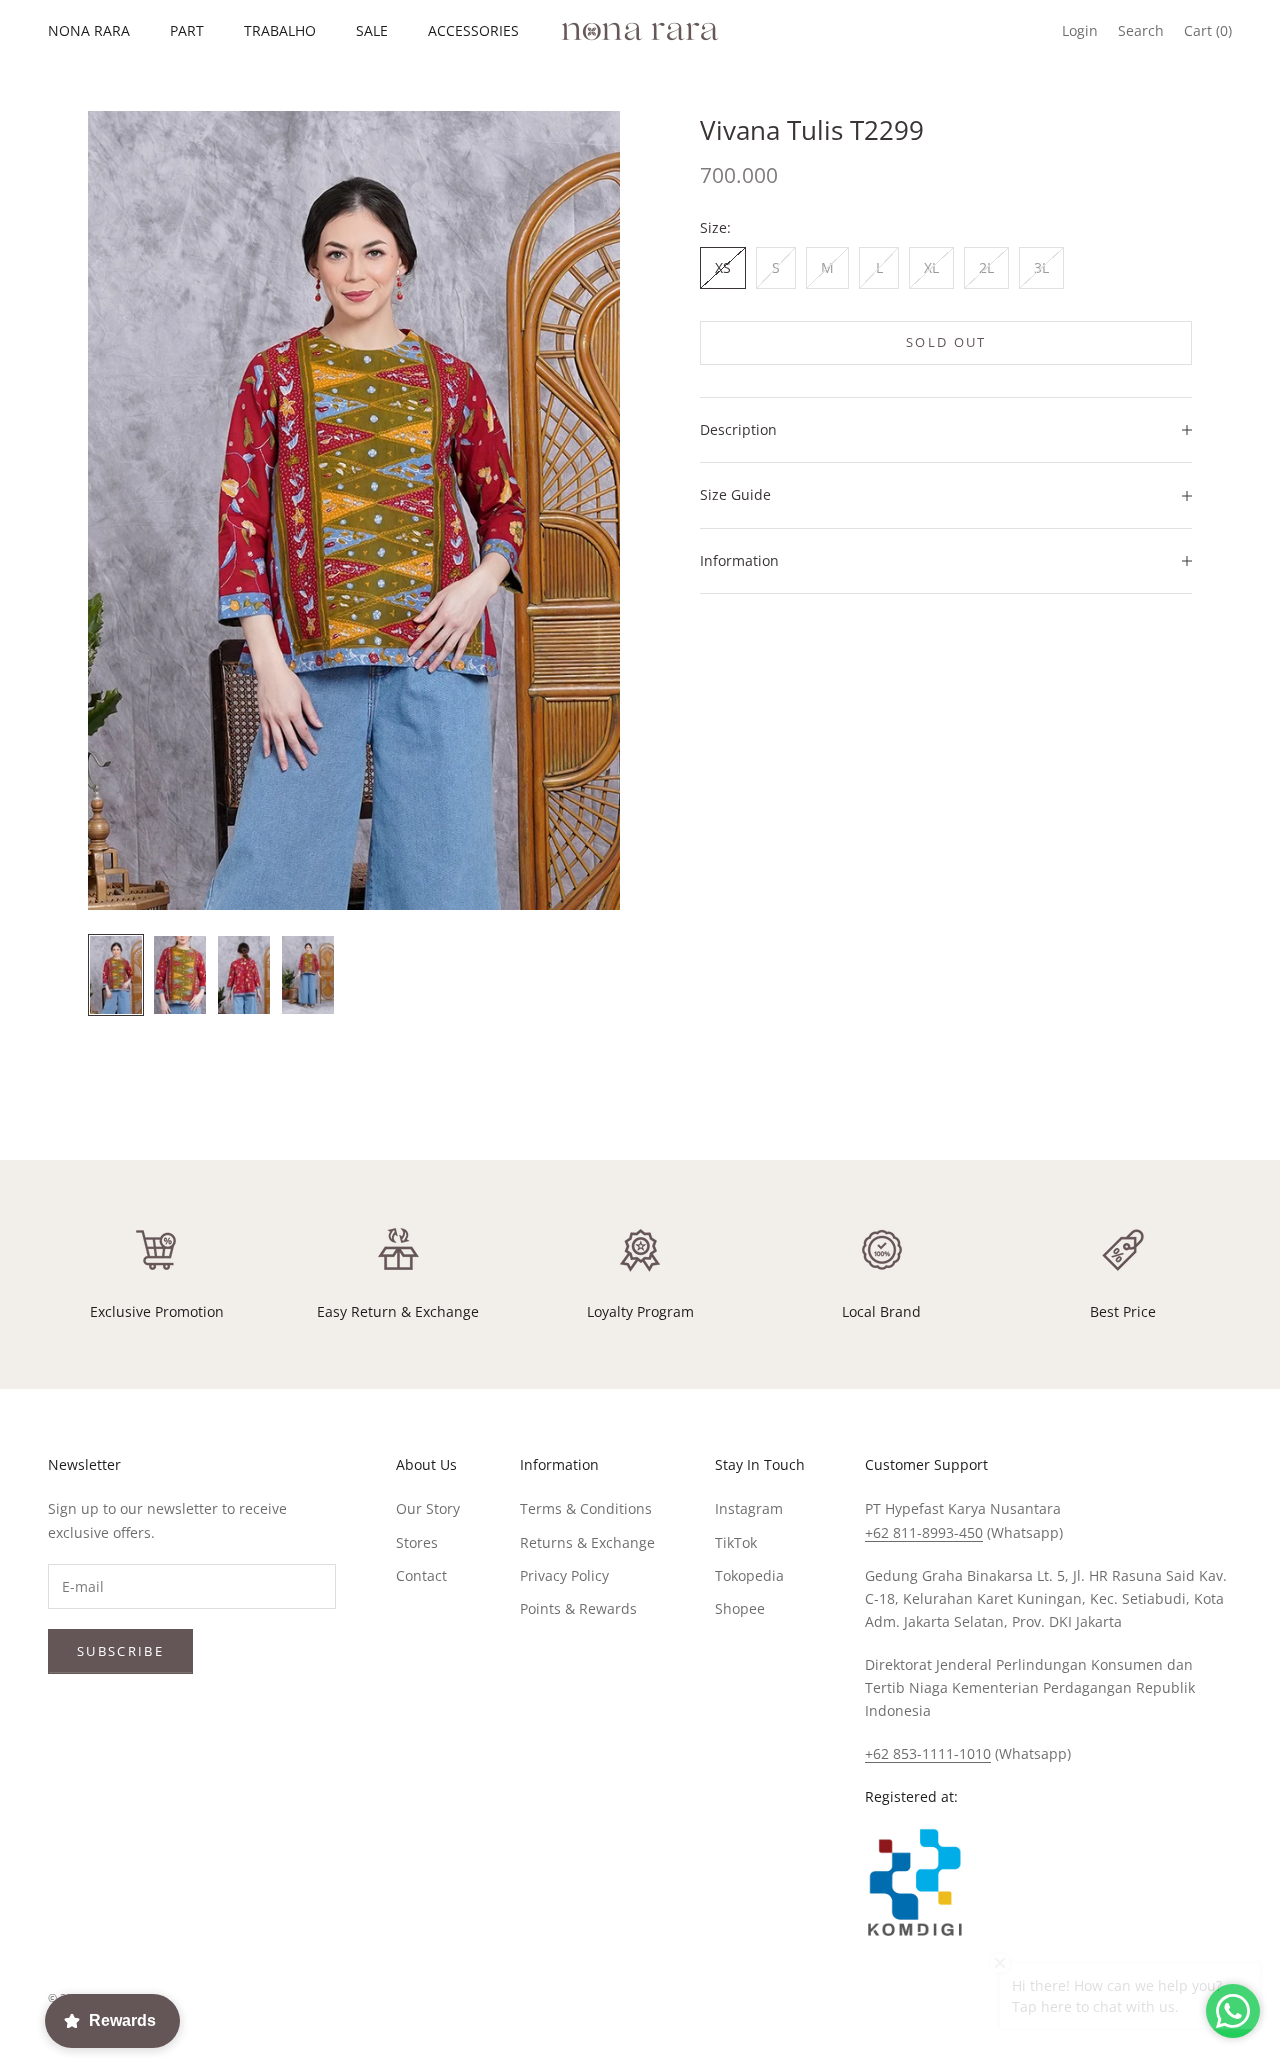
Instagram (749, 1508)
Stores (417, 1542)
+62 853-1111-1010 (928, 1753)
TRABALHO (280, 30)
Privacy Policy (564, 1575)
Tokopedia (749, 1575)
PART (187, 30)
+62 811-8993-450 (924, 1532)
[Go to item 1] (116, 975)
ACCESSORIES (473, 30)
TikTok (736, 1542)
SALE (372, 30)
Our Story (428, 1508)
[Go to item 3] (244, 975)
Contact (421, 1575)
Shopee (740, 1608)
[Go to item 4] (308, 975)
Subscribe (120, 1651)
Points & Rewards (578, 1608)
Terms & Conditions (586, 1508)
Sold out (946, 342)
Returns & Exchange (587, 1542)
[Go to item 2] (180, 975)
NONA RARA (89, 30)
